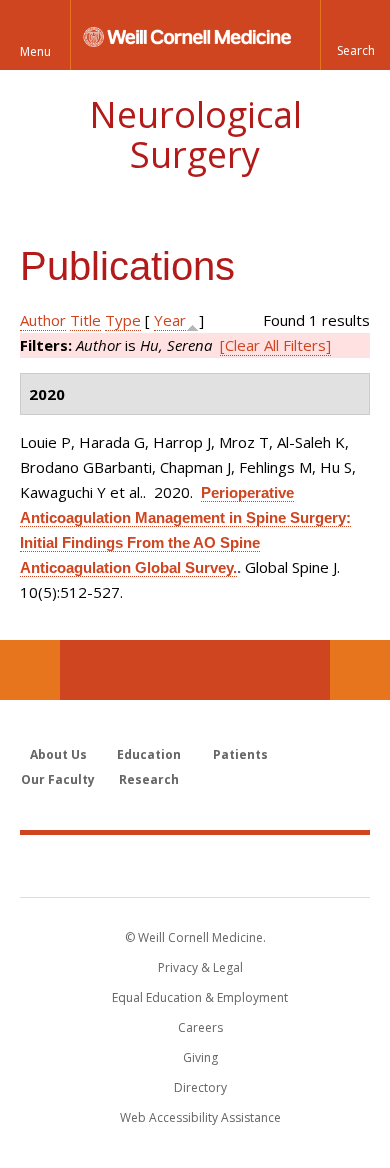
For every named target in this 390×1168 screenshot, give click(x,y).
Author (43, 320)
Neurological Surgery (195, 134)
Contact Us (360, 670)
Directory (200, 1087)
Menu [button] (35, 51)
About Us (58, 754)
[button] (355, 35)
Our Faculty (58, 779)
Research (149, 779)
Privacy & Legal (200, 967)
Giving (200, 1057)
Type (123, 320)
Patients (240, 754)
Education (149, 754)
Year (170, 320)
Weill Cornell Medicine (195, 865)
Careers (200, 1027)
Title (85, 320)
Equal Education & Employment (200, 997)
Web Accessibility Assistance (200, 1117)
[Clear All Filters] (275, 345)
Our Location (30, 670)
